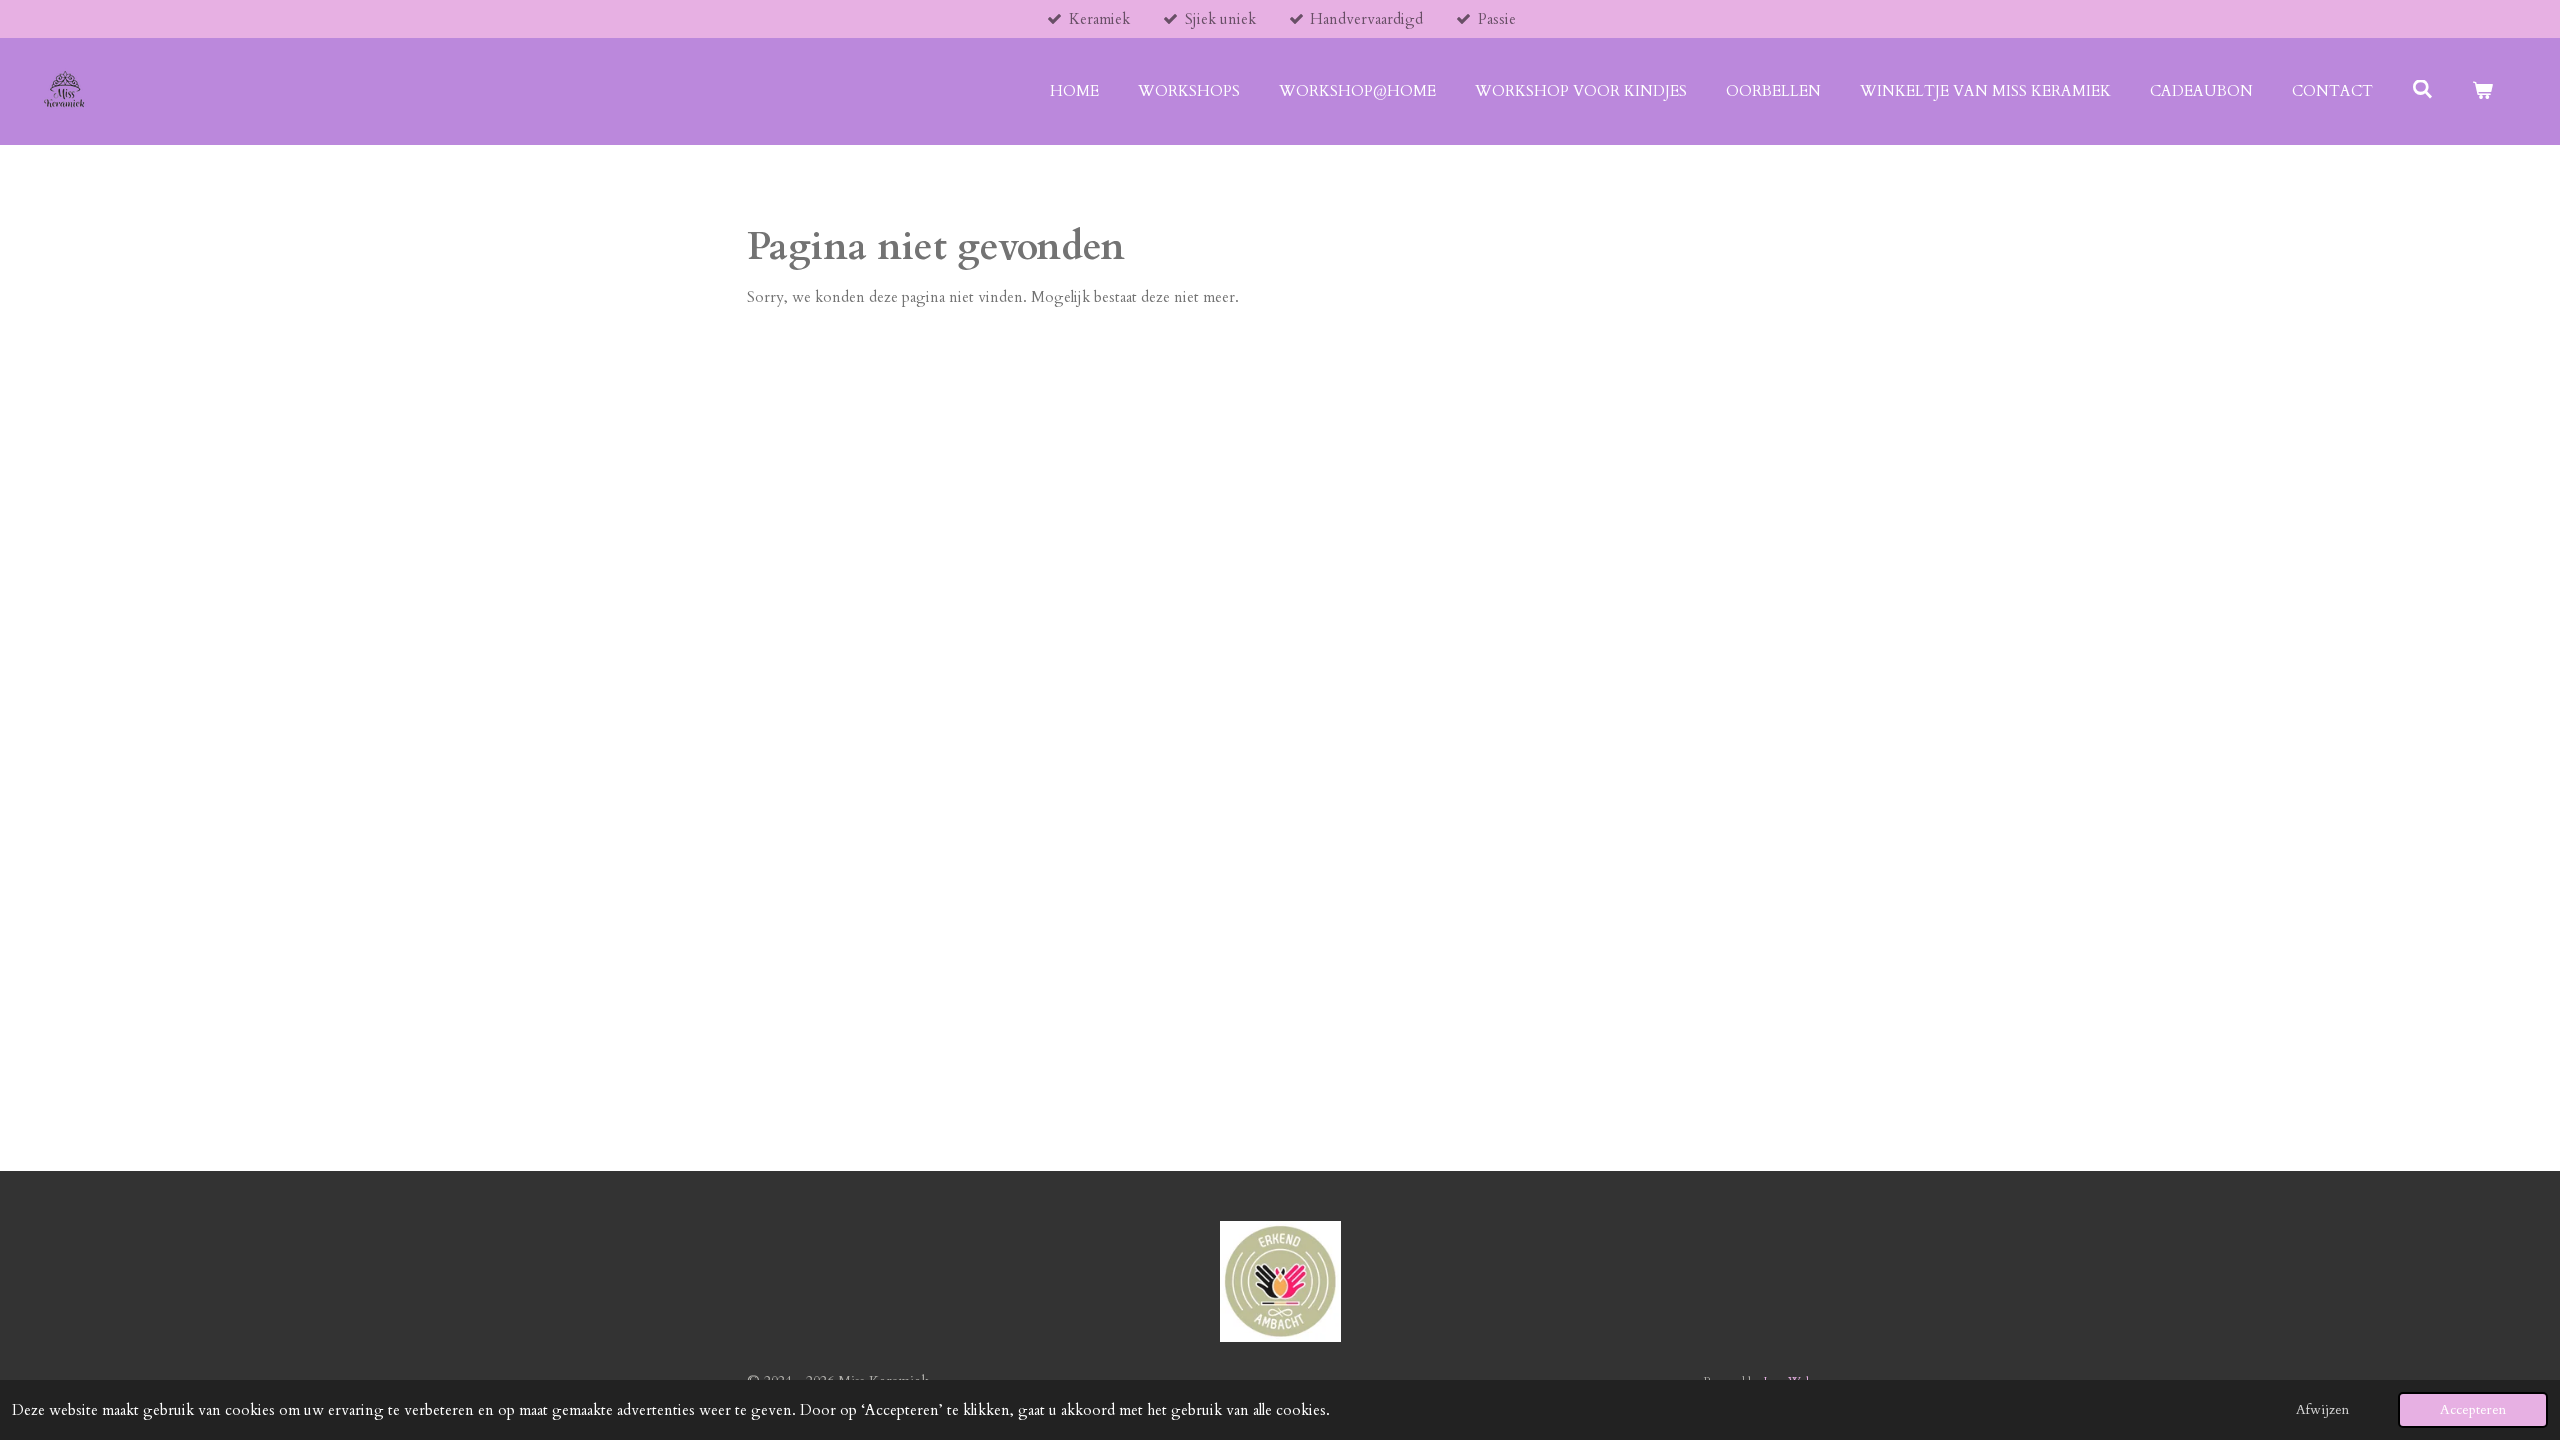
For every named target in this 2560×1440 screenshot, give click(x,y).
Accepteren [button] (2473, 1410)
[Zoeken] (2422, 90)
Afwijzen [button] (2322, 1410)
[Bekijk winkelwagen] (2482, 91)
